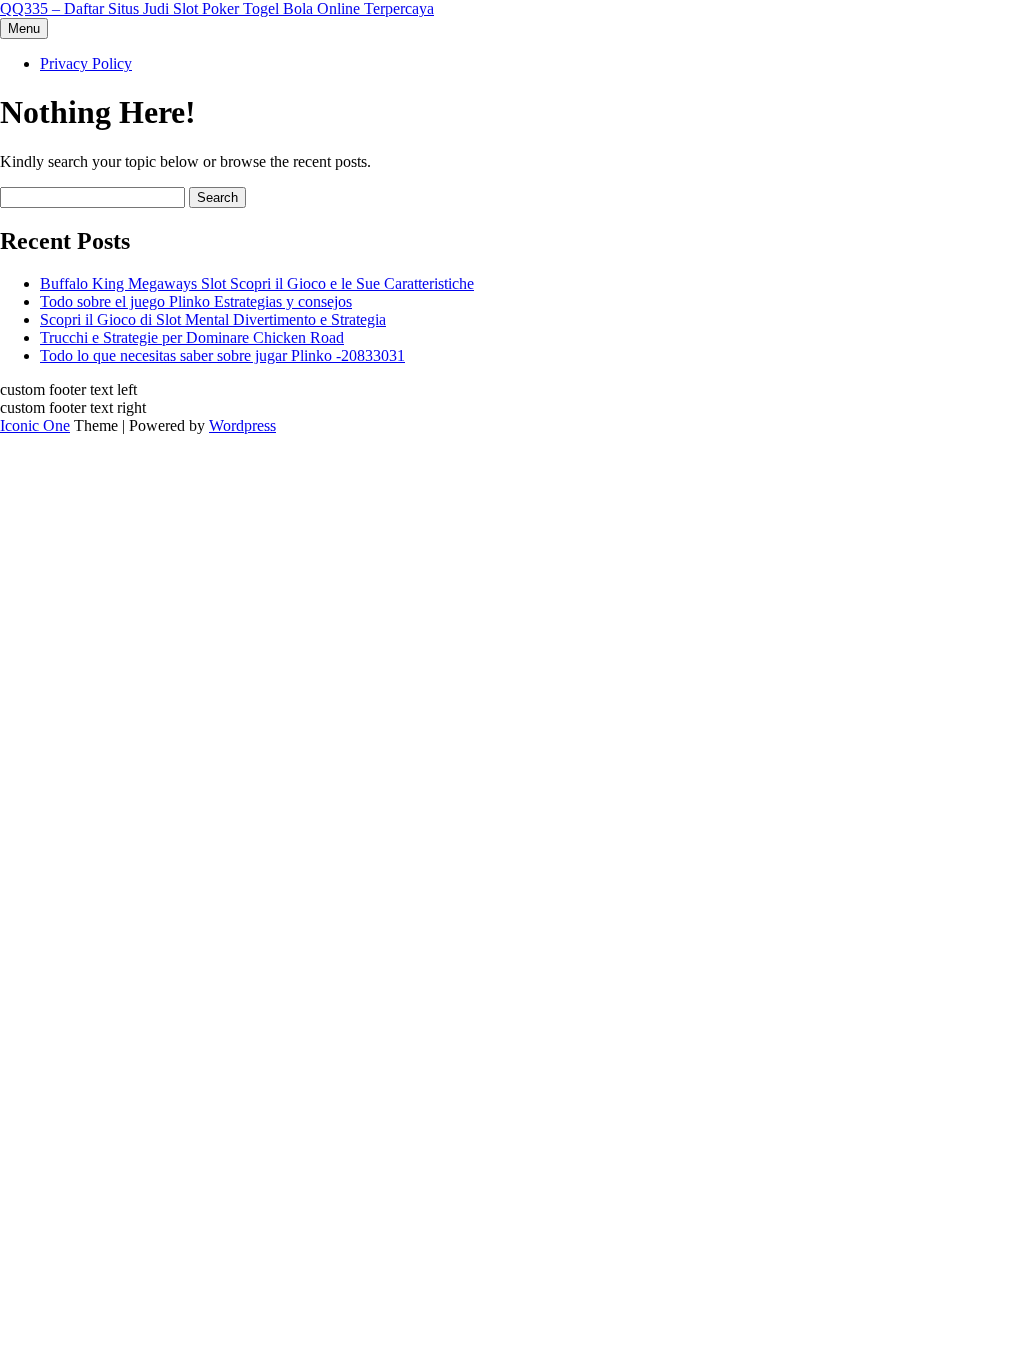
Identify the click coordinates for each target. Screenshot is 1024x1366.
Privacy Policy (86, 63)
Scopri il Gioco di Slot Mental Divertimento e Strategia (213, 319)
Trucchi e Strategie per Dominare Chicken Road (192, 337)
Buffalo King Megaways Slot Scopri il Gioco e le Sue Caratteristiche (257, 283)
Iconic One (35, 425)
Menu (24, 28)
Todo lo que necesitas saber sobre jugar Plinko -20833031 (222, 355)
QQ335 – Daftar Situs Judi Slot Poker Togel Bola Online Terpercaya (217, 8)
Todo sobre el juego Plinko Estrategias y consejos (196, 301)
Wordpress (242, 425)
